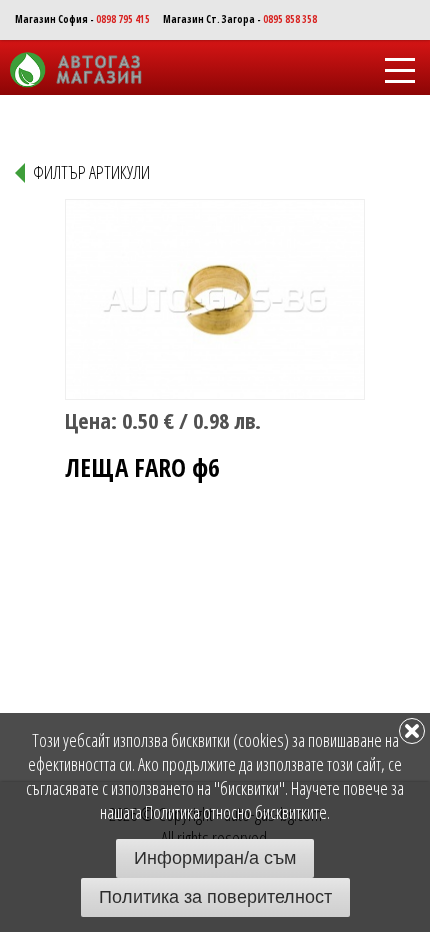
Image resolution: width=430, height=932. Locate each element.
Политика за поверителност (215, 897)
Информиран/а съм (215, 858)
